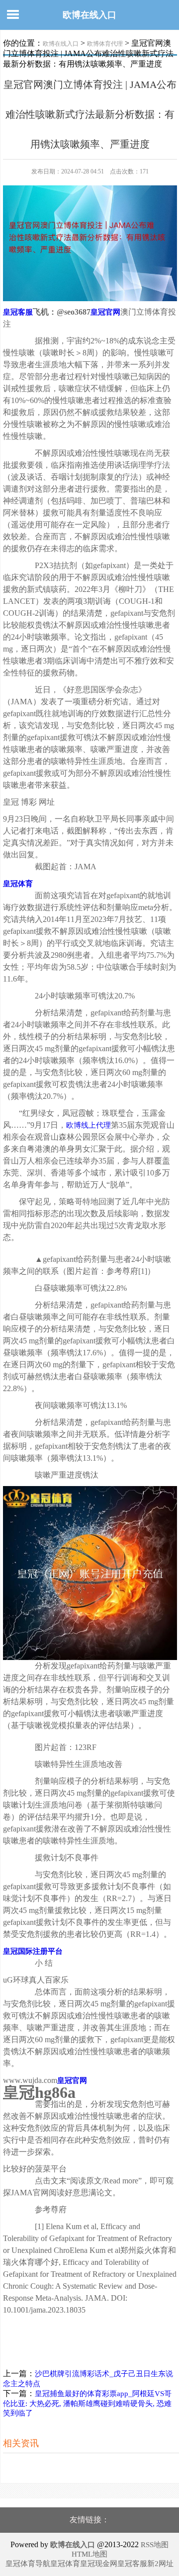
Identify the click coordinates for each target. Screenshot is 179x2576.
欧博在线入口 (89, 15)
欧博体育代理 (105, 44)
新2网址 (160, 2564)
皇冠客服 (132, 2564)
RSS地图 (155, 2545)
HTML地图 (89, 2554)
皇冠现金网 (99, 2564)
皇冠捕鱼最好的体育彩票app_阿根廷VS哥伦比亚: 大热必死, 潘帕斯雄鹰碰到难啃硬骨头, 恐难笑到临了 (87, 2403)
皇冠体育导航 (28, 2564)
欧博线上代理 (89, 1125)
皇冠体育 (65, 2564)
